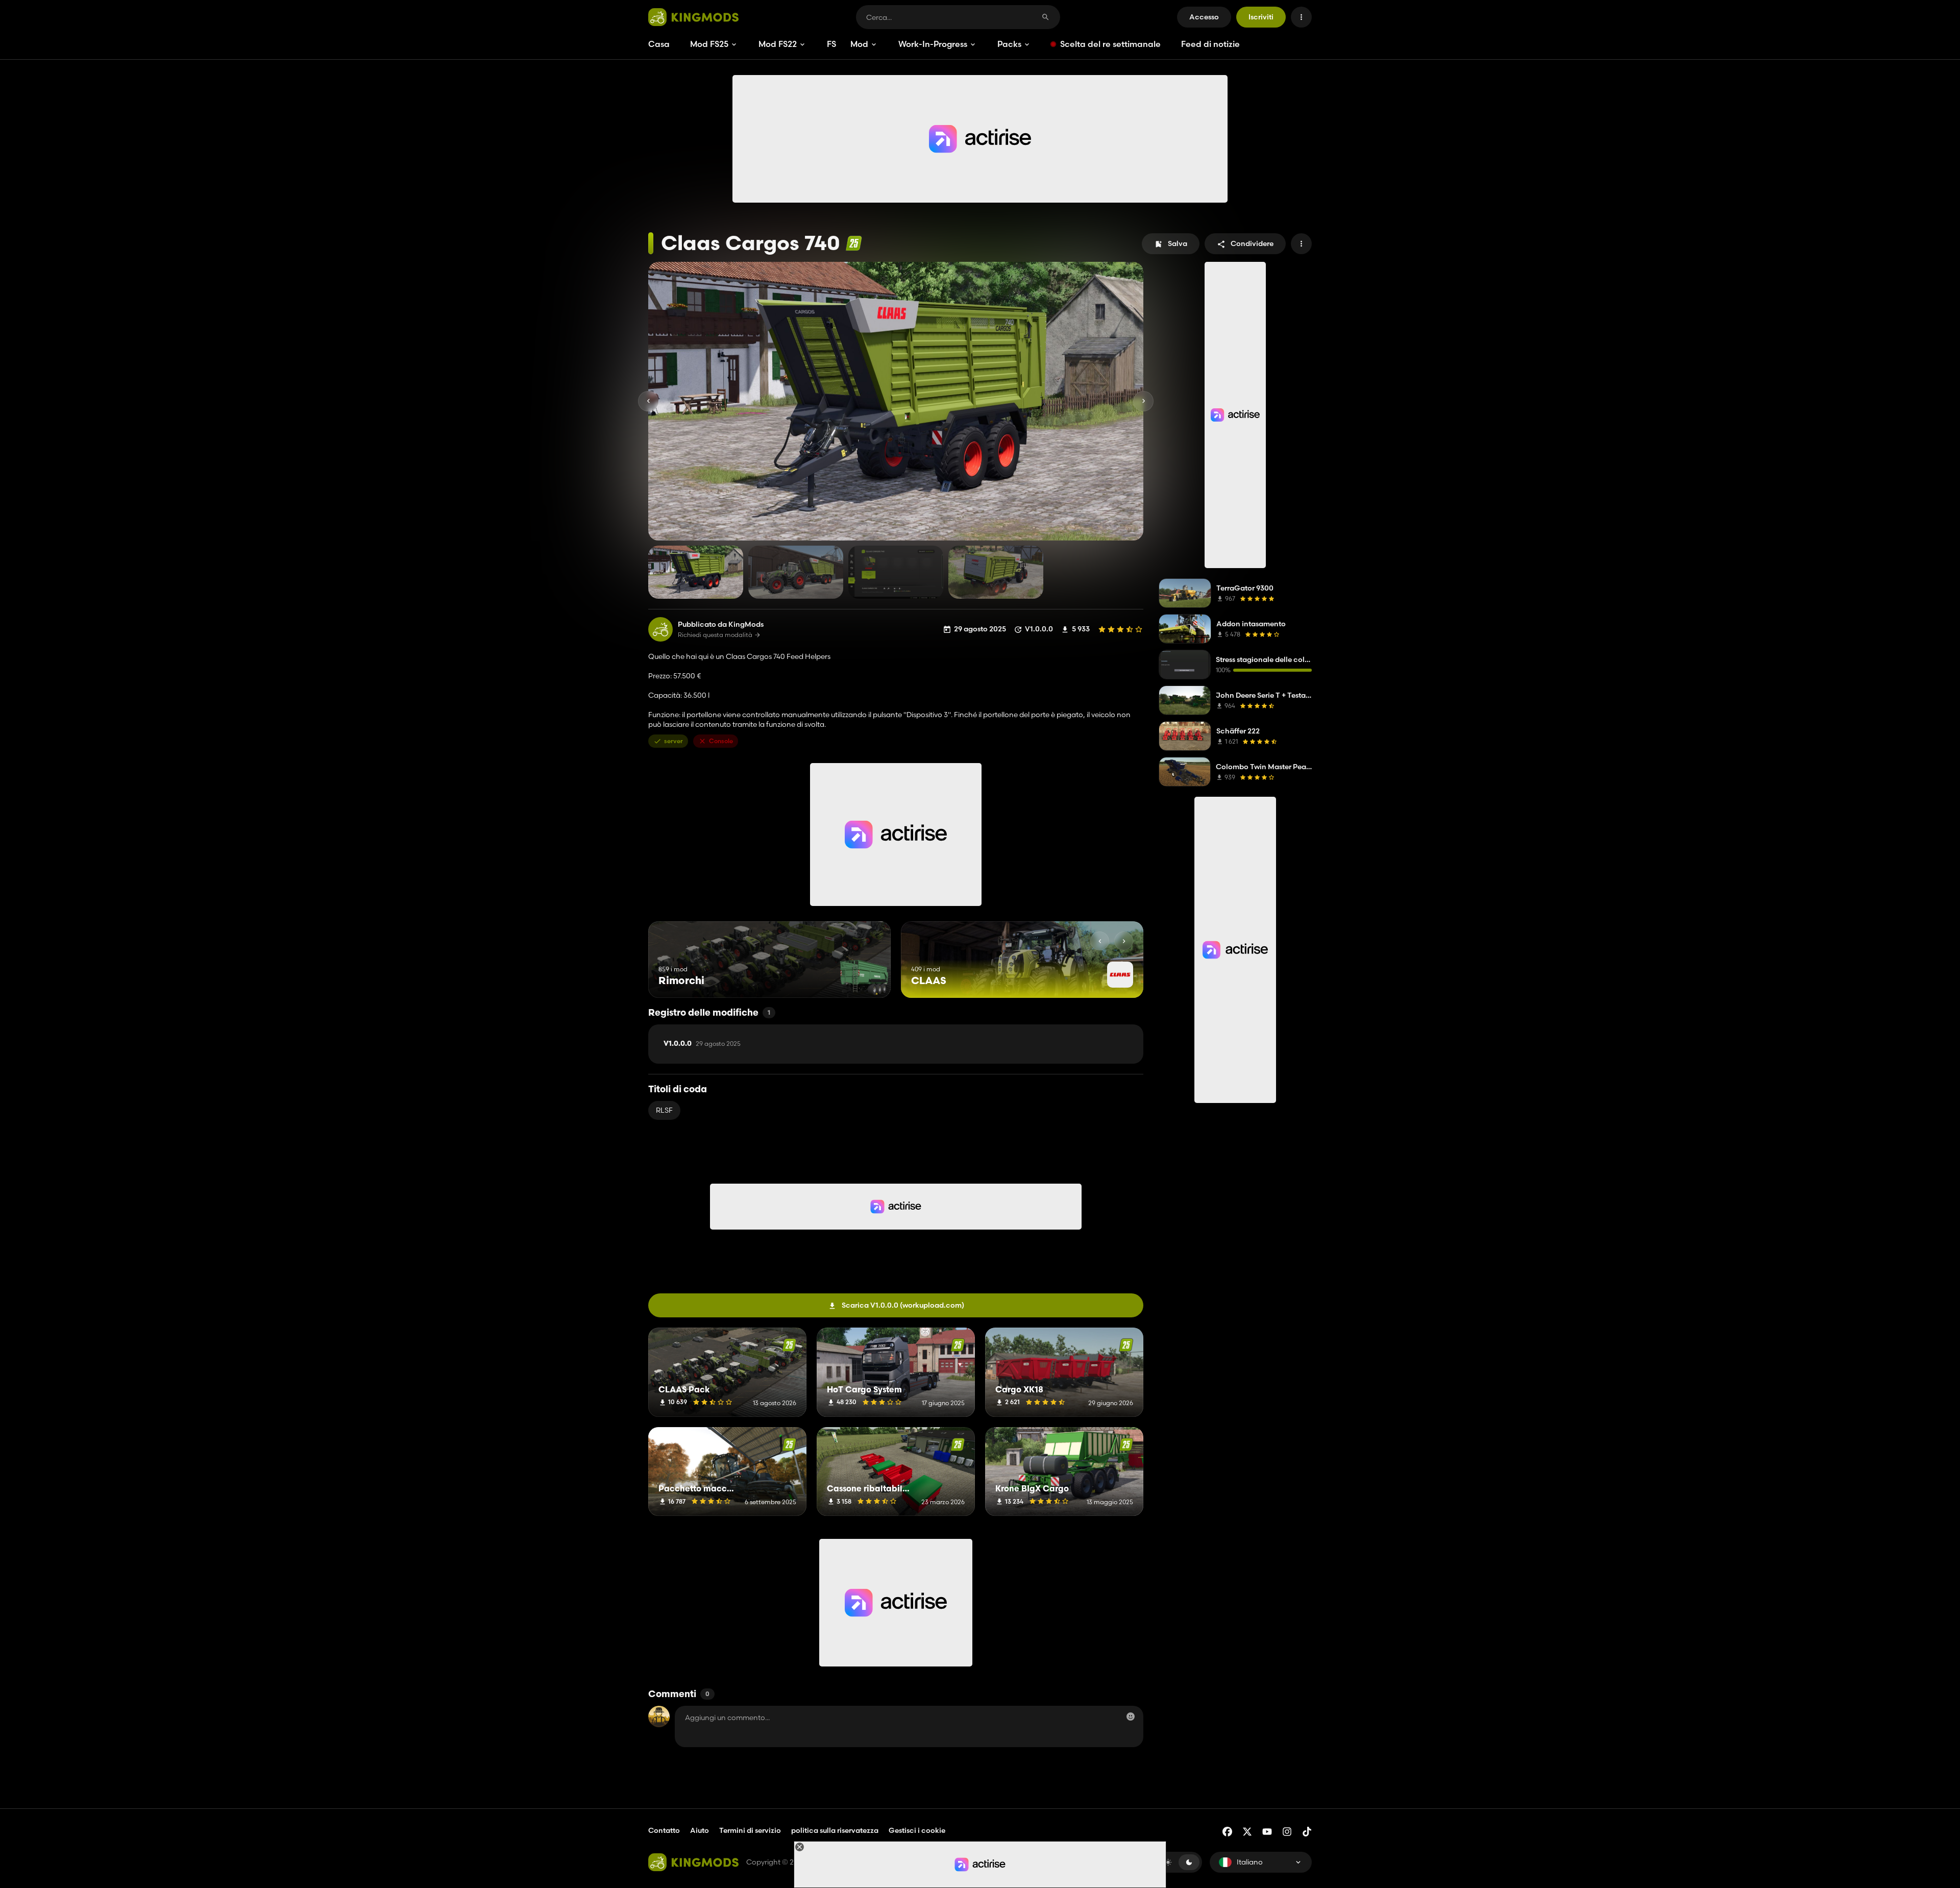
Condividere (1252, 243)
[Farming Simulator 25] (854, 243)
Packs (1009, 44)
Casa (659, 44)
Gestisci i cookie (917, 1831)
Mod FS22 (778, 44)
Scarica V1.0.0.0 (903, 1305)
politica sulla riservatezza (835, 1830)
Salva (1178, 243)
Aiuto (700, 1830)
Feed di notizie (1210, 44)
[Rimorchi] (864, 979)
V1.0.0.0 (702, 1044)
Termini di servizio (750, 1830)
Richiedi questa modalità (715, 635)
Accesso (1204, 17)
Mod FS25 (709, 44)
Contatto (664, 1830)
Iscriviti (1261, 17)
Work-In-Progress (933, 44)
